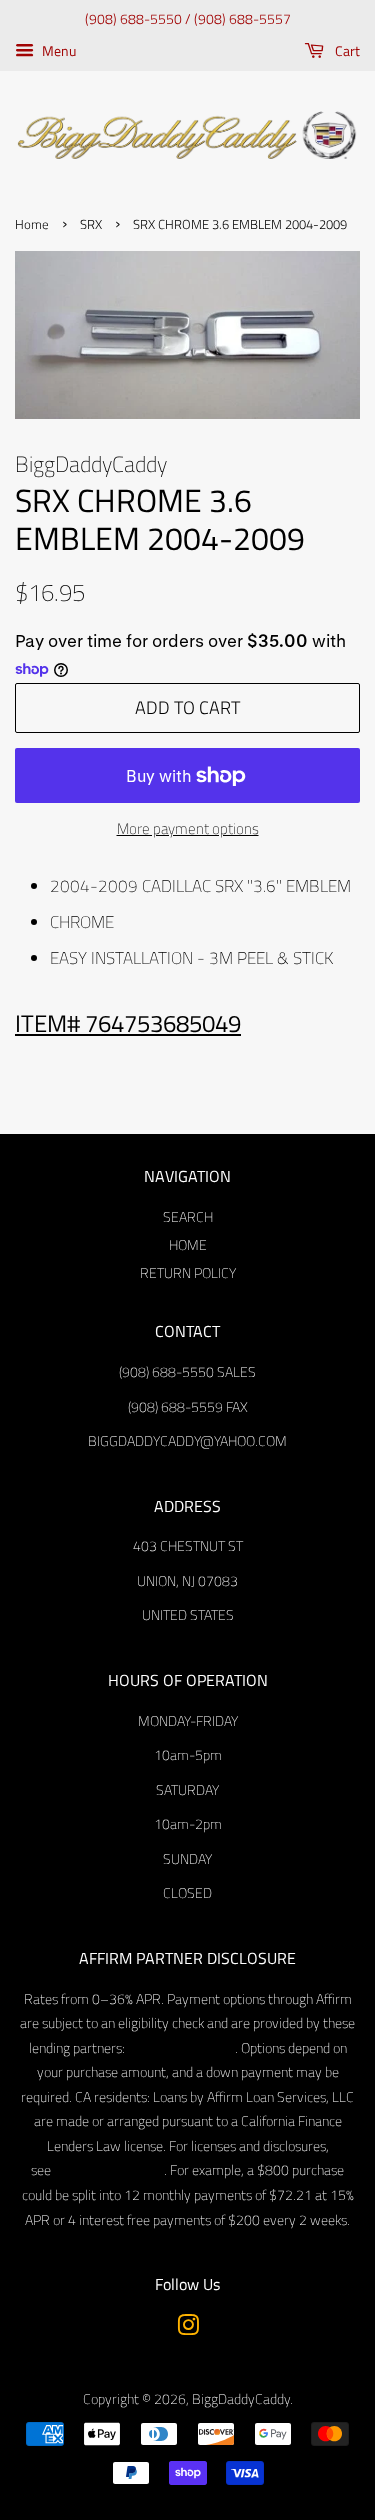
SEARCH (188, 1217)
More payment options (188, 828)
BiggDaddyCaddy (241, 2399)
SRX (91, 224)
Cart (346, 50)
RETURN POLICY (188, 1273)
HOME (188, 1245)
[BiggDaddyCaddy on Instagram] (188, 2329)
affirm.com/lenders (180, 2048)
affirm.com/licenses (107, 2170)
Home (32, 224)
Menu (57, 50)
